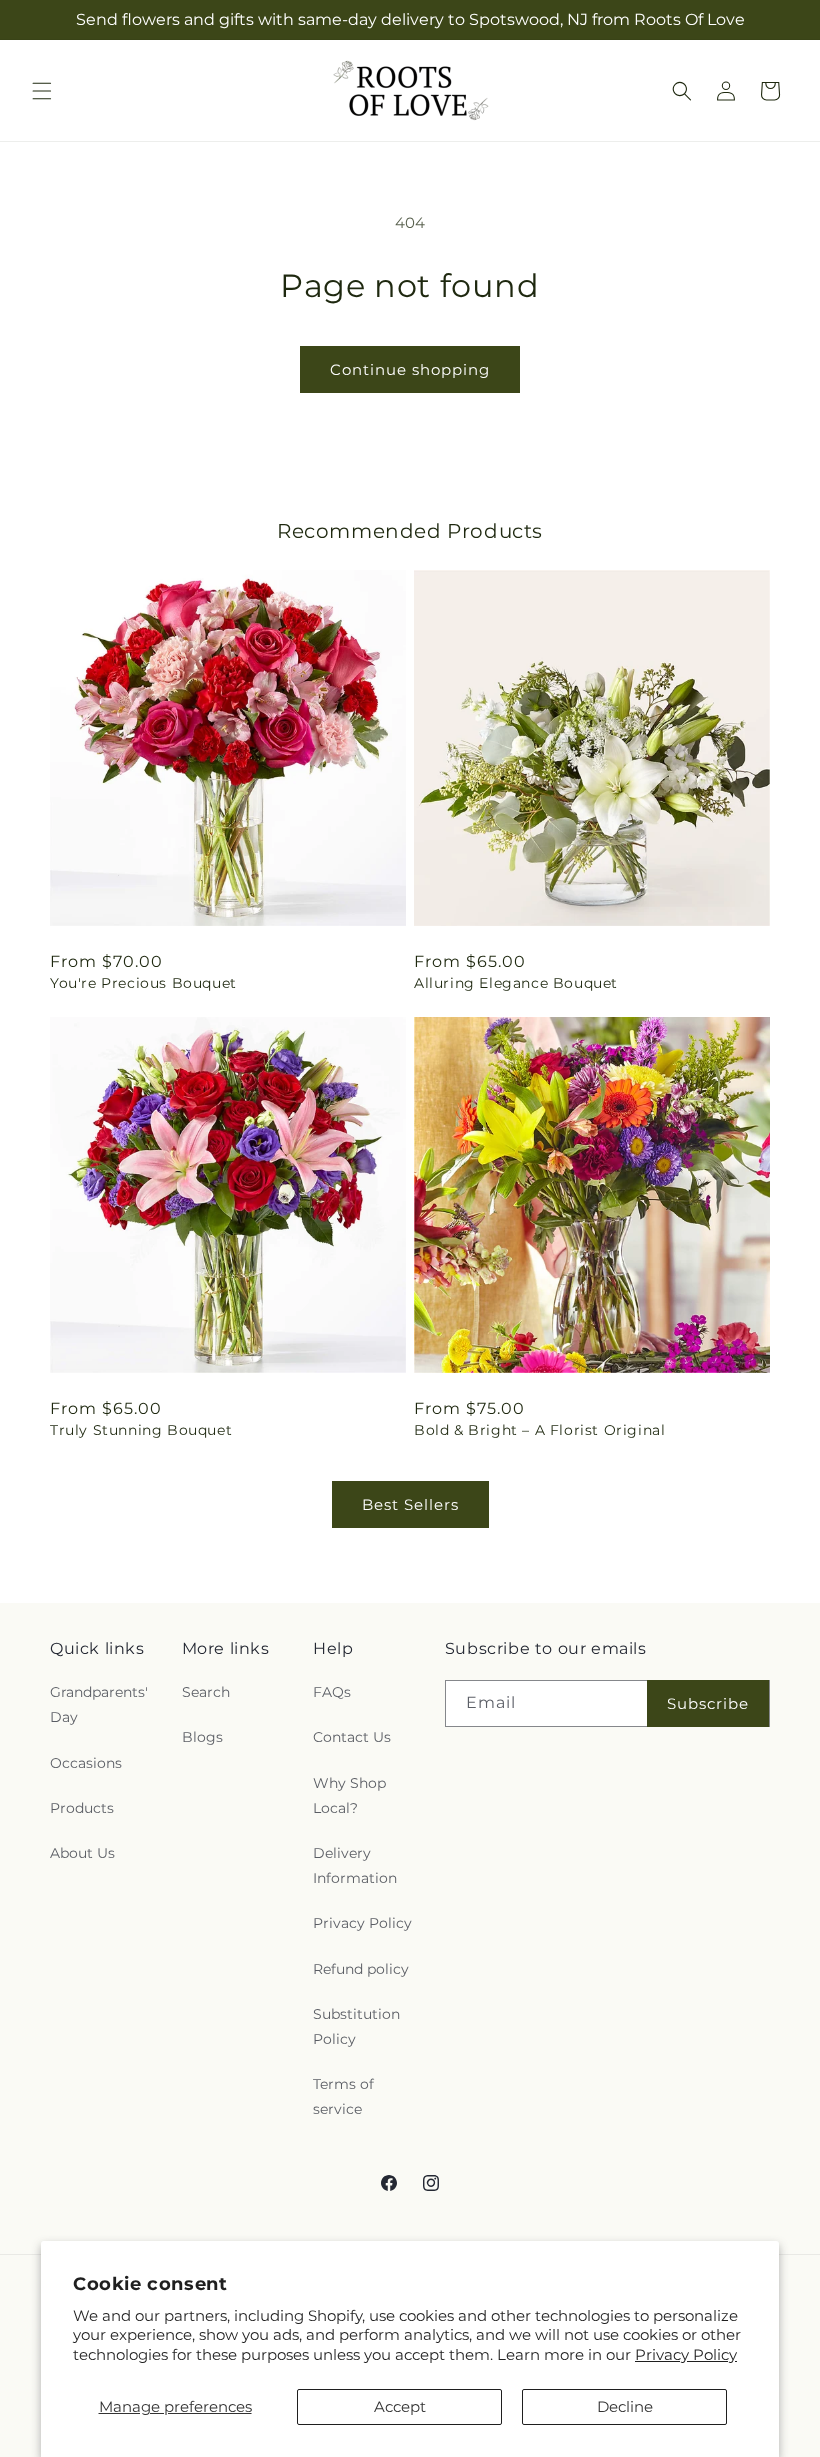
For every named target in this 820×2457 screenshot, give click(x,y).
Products (82, 1808)
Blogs (202, 1737)
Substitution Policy (356, 2026)
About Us (82, 1853)
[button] (42, 91)
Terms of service (343, 2096)
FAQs (332, 1692)
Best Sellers (410, 1504)
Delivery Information (355, 1865)
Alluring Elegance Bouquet (516, 983)
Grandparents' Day (99, 1704)
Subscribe (708, 1703)
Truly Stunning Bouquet (141, 1430)
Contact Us (352, 1737)
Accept (400, 2406)
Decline (625, 2406)
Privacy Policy (686, 2354)
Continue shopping (410, 369)
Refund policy (361, 1969)
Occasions (86, 1763)
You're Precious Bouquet (143, 983)
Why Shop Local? (349, 1795)
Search (206, 1692)
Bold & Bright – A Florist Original (539, 1430)
